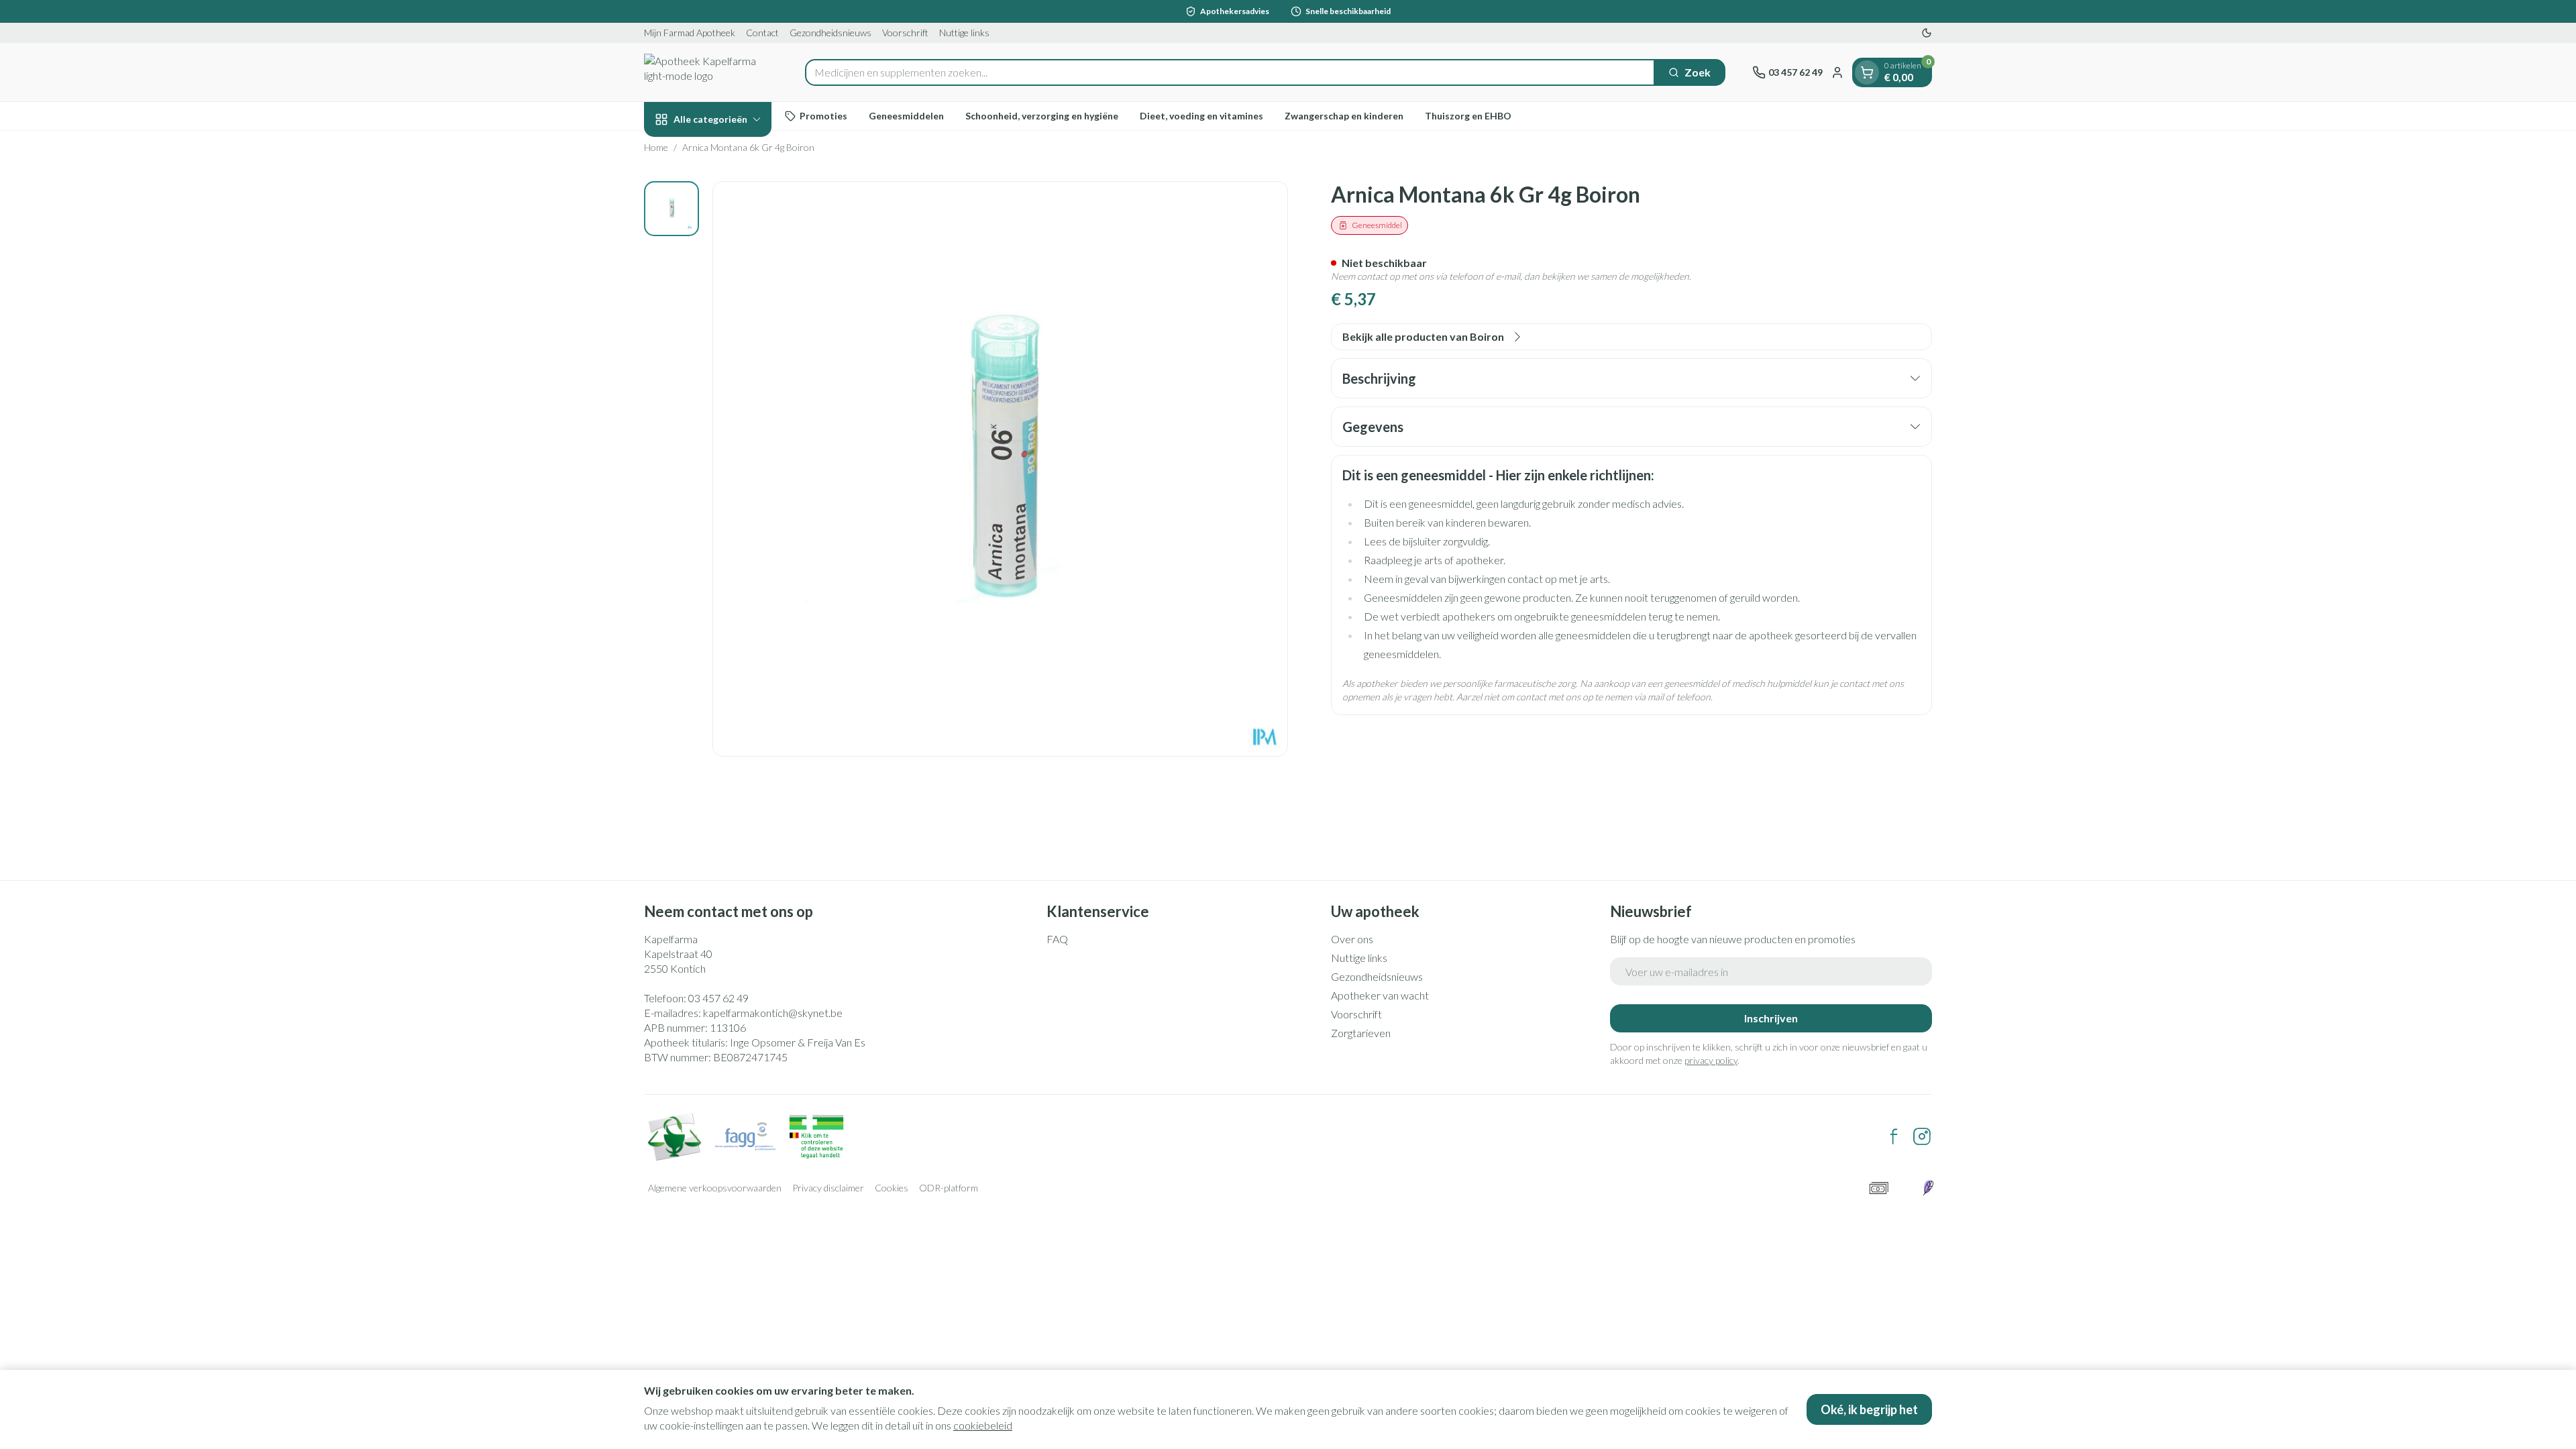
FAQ (1057, 939)
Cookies (892, 1188)
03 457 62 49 (718, 998)
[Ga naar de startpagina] (711, 72)
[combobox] (1230, 72)
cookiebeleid (983, 1425)
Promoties (823, 116)
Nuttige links (964, 33)
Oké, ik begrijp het (1869, 1409)
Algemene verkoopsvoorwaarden (715, 1188)
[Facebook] (1894, 1136)
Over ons (1352, 939)
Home (656, 147)
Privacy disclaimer (828, 1188)
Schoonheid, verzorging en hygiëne (1042, 116)
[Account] (1837, 72)
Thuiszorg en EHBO (1468, 116)
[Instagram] (1922, 1136)
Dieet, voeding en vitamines (1201, 116)
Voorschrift (905, 33)
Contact (762, 33)
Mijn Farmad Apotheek (690, 33)
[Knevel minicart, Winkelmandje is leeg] (1867, 72)
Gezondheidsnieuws (830, 33)
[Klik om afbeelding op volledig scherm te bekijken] (1000, 469)
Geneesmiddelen (906, 116)
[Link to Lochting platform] (1928, 1188)
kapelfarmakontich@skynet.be (773, 1013)
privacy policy (1711, 1060)
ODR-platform (949, 1188)
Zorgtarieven (1361, 1033)
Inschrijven (1771, 1018)
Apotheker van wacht (1380, 995)
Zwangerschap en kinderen (1344, 116)
